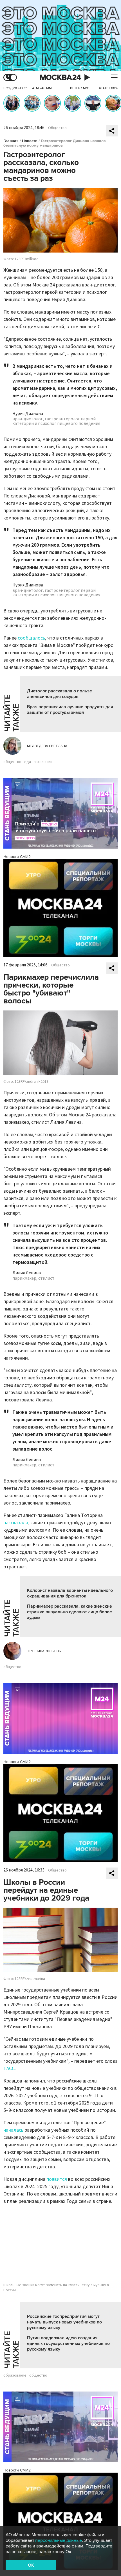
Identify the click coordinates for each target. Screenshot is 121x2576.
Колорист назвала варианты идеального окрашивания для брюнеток (70, 1593)
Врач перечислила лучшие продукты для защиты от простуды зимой (70, 710)
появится (57, 2179)
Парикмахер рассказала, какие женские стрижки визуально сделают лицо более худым (70, 1612)
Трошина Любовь (44, 1651)
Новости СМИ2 (17, 857)
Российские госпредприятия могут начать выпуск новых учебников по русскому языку (64, 2322)
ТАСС (9, 2069)
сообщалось (31, 638)
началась (13, 2130)
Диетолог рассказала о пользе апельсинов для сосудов (60, 694)
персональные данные (59, 2540)
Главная (11, 141)
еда (28, 762)
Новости (30, 141)
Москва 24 (60, 78)
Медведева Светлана (47, 746)
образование (15, 2375)
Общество (57, 128)
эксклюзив (43, 762)
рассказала (16, 1523)
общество (12, 762)
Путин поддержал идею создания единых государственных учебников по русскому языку (68, 2344)
